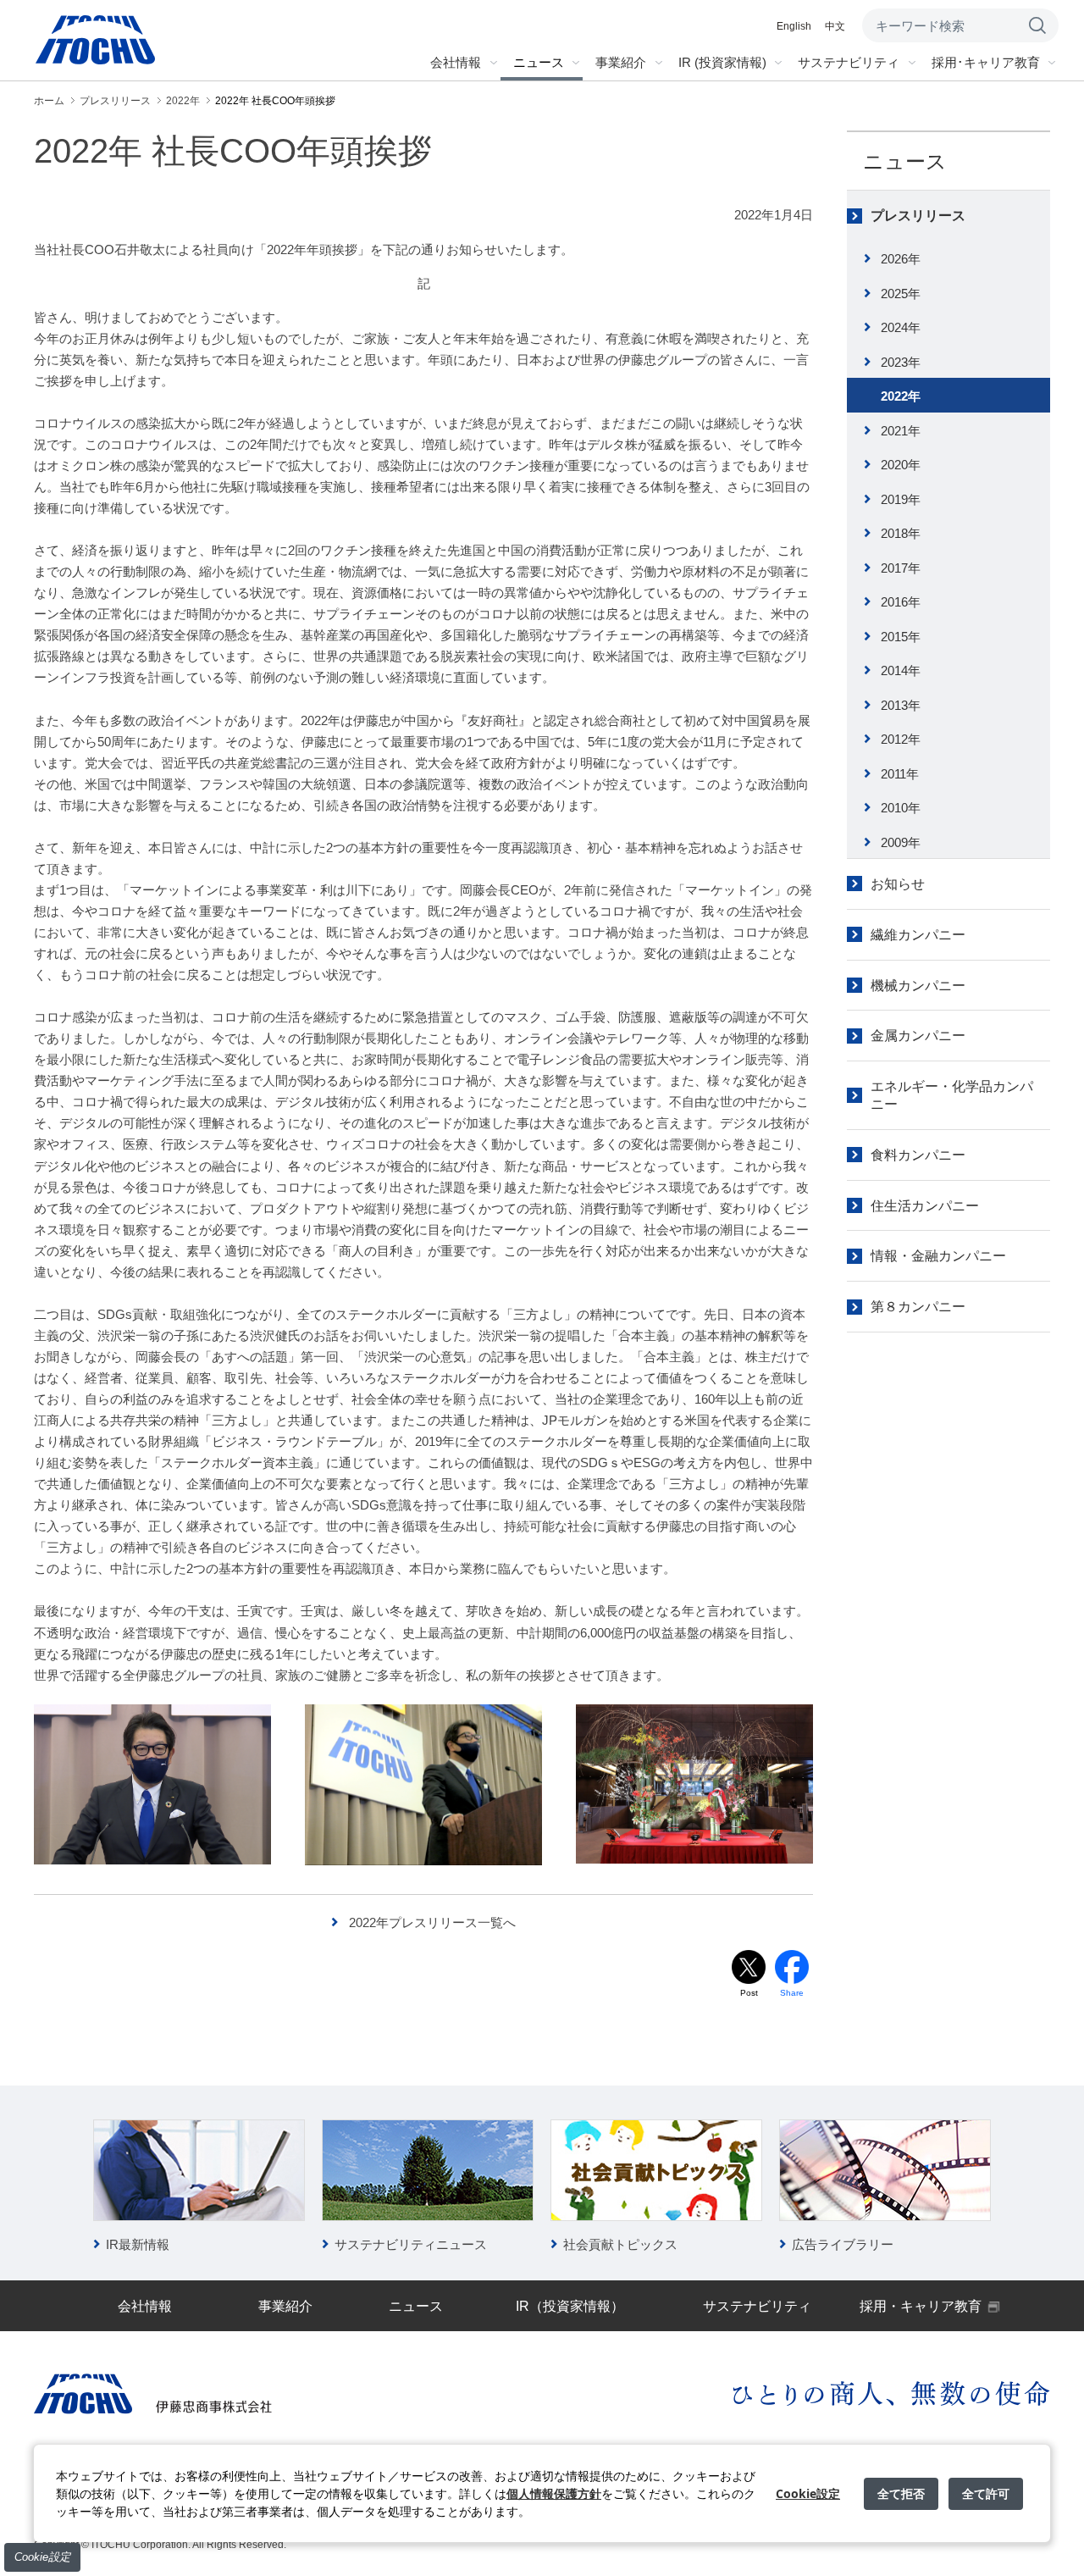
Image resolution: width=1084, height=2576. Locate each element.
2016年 (901, 602)
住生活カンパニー (925, 1206)
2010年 (901, 808)
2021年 (901, 431)
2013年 (901, 705)
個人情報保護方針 (554, 2493)
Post (749, 1993)
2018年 (901, 533)
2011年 (900, 774)
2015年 (901, 637)
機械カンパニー (918, 986)
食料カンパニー (918, 1155)
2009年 (901, 842)
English (794, 26)
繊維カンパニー (918, 935)
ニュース (905, 161)
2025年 (901, 294)
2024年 (901, 327)
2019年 (901, 499)
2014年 (901, 670)
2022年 (901, 396)
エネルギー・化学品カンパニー (952, 1095)
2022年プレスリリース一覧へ (432, 1922)
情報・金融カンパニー (938, 1256)
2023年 (901, 362)
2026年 (901, 259)
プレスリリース (918, 216)
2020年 (901, 465)
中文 (835, 26)
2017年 (901, 568)
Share (792, 1993)
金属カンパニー (918, 1036)
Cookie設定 (42, 2557)
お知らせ (898, 884)
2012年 (901, 739)
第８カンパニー (918, 1307)
